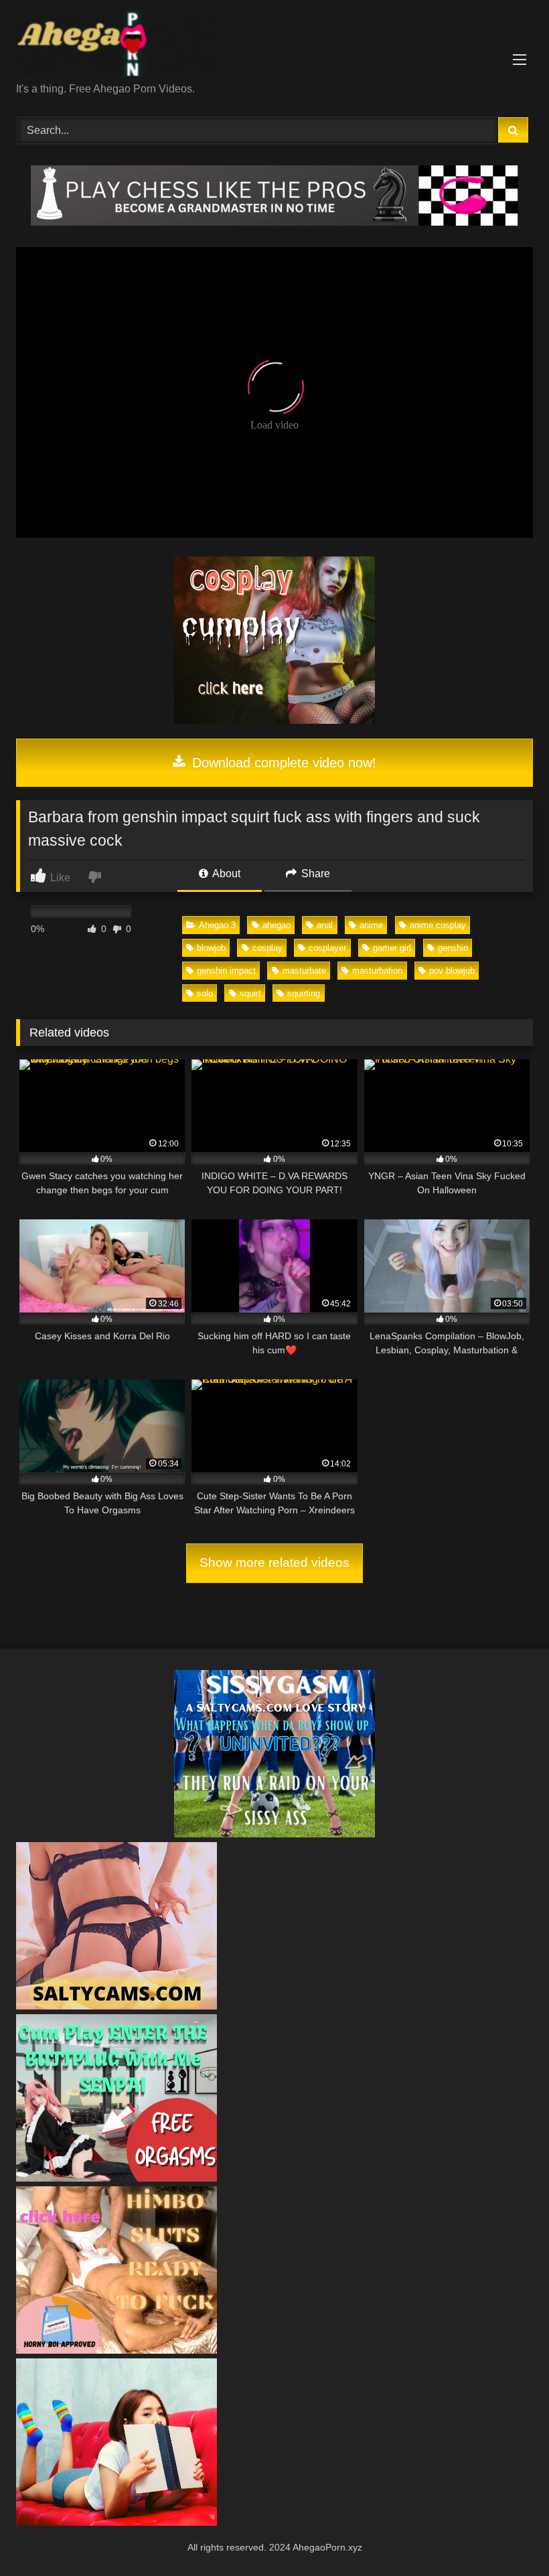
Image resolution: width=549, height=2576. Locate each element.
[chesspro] (274, 222)
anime (371, 925)
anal (325, 925)
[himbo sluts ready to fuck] (116, 2350)
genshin (453, 948)
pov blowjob (452, 971)
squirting (304, 993)
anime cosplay (438, 925)
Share (314, 874)
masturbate (304, 971)
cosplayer (327, 948)
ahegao (277, 925)
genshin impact (226, 971)
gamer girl (392, 948)
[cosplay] (274, 720)
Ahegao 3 (217, 925)
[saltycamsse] (116, 2522)
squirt (250, 993)
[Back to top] (507, 2536)
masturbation (377, 971)
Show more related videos (274, 1563)
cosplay (267, 948)
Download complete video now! (282, 763)
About (225, 874)
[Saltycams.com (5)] (116, 2006)
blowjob (211, 948)
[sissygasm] (274, 1834)
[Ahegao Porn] (274, 46)
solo (205, 993)
